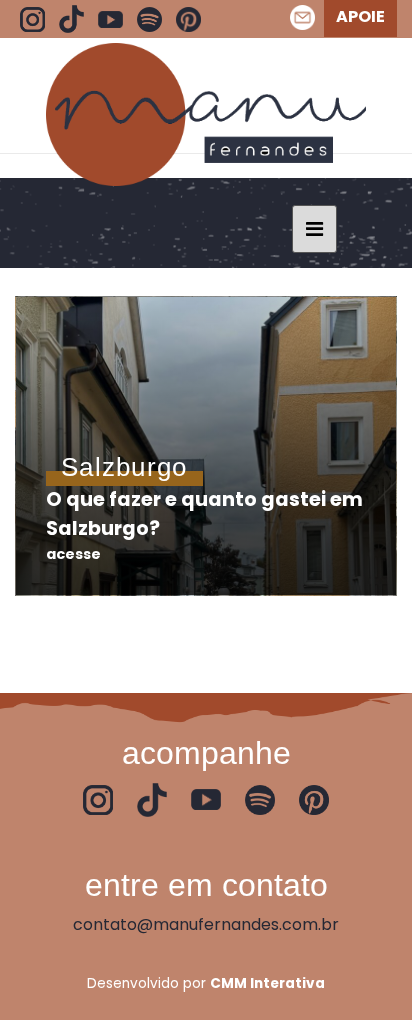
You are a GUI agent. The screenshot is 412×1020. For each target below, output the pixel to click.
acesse (73, 554)
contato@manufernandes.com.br (206, 924)
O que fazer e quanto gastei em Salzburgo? (204, 514)
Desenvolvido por (206, 983)
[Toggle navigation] (314, 229)
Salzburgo (124, 467)
